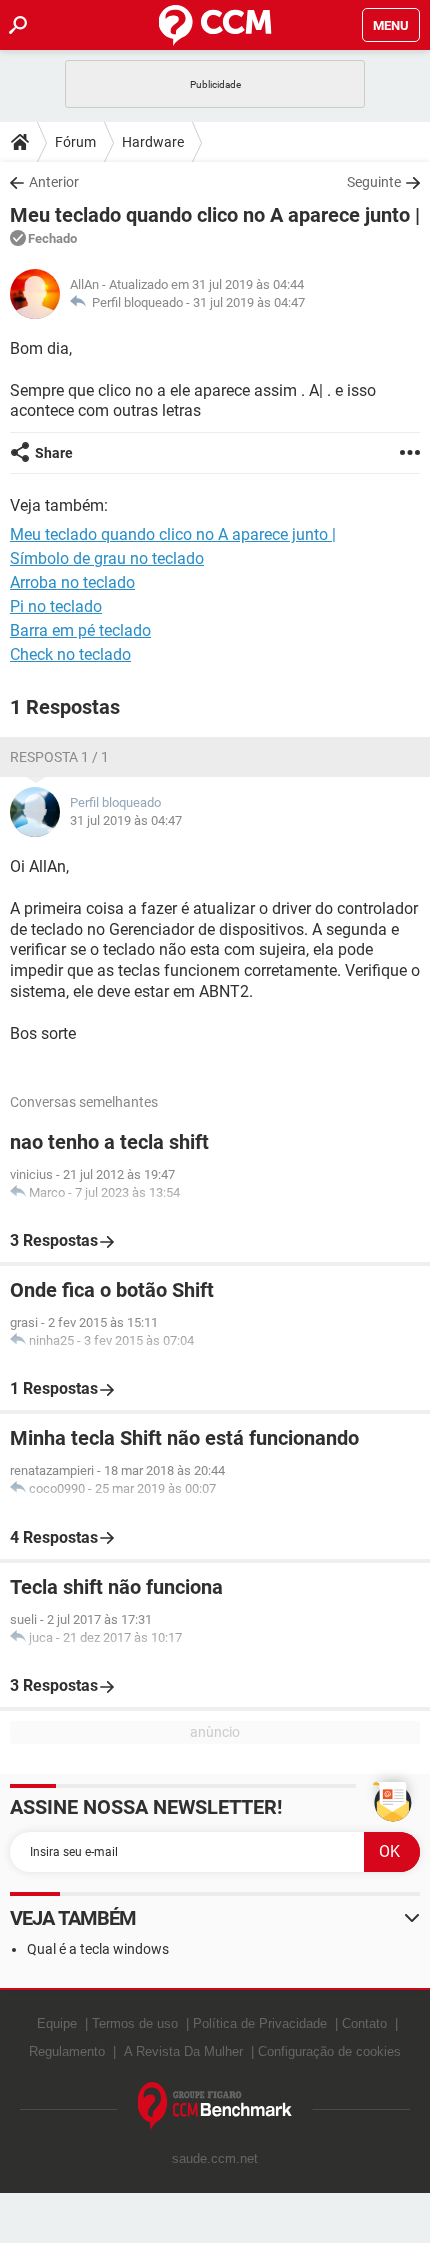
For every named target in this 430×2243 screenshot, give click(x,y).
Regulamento (67, 2051)
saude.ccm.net (215, 2158)
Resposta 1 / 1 (59, 757)
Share (54, 453)
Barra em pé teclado (80, 630)
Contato (364, 2023)
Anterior (54, 182)
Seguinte (374, 182)
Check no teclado (70, 654)
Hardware (153, 142)
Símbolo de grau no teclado (107, 558)
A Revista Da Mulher (183, 2051)
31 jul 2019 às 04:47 (249, 302)
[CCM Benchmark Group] (215, 2106)
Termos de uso (135, 2023)
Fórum (75, 142)
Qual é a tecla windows (98, 1949)
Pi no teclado (56, 606)
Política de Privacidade (260, 2023)
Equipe (57, 2023)
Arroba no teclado (72, 582)
